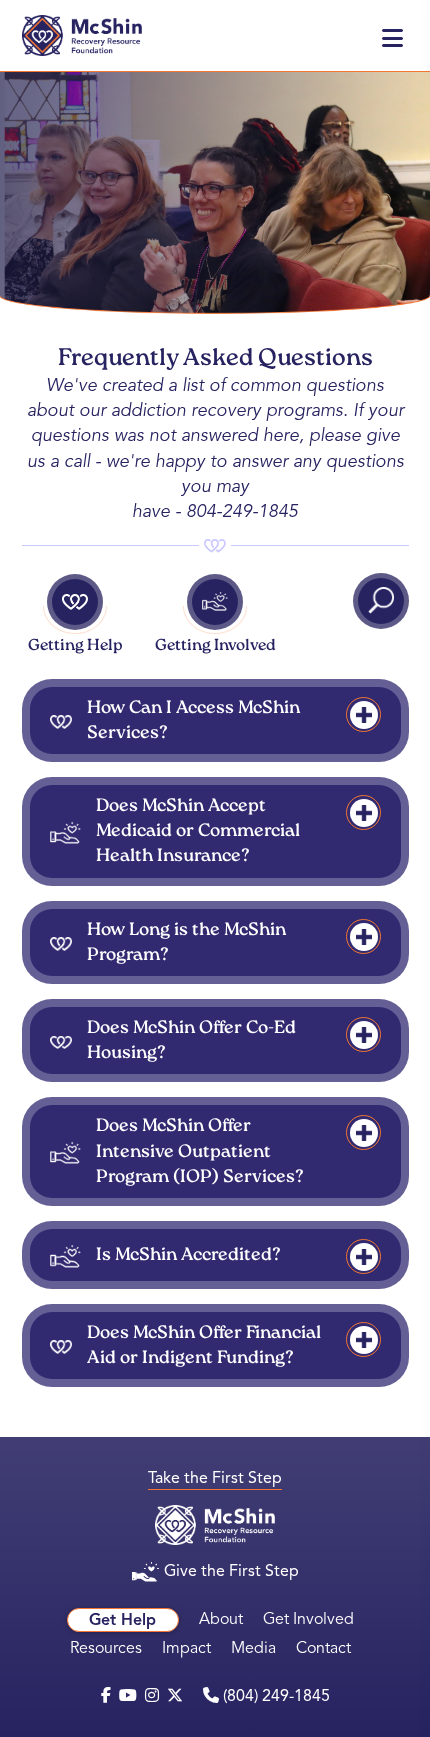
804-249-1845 (242, 511)
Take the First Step (215, 1478)
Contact (323, 1648)
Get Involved (308, 1619)
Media (253, 1648)
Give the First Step (231, 1571)
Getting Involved (215, 646)
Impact (186, 1648)
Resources (106, 1648)
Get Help (122, 1620)
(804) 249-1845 (274, 1696)
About (221, 1619)
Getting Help (75, 646)
